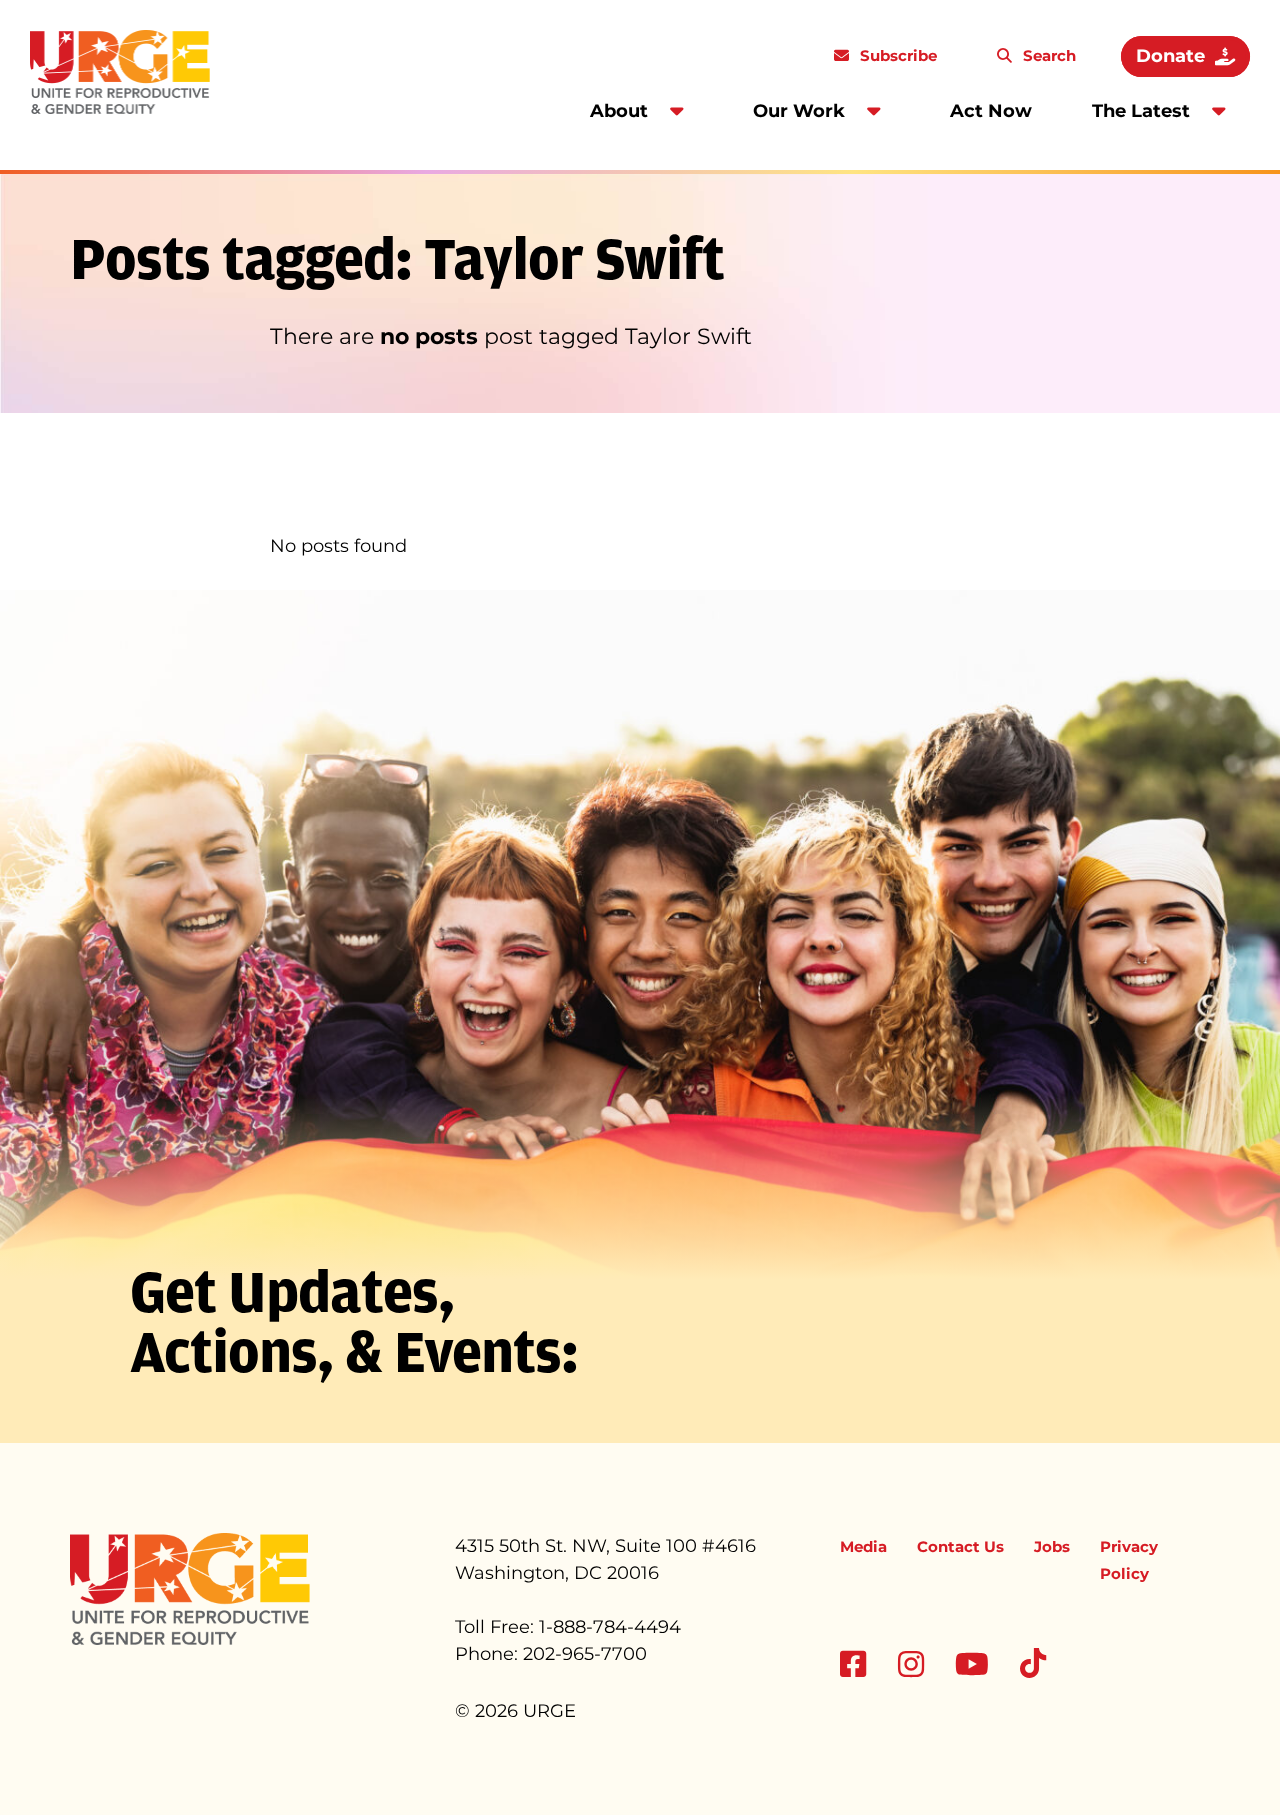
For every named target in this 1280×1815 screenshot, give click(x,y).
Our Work (799, 111)
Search (1047, 55)
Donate (1170, 56)
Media (863, 1546)
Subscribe (896, 55)
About (619, 111)
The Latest (1141, 111)
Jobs (1052, 1546)
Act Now (991, 111)
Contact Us (960, 1546)
